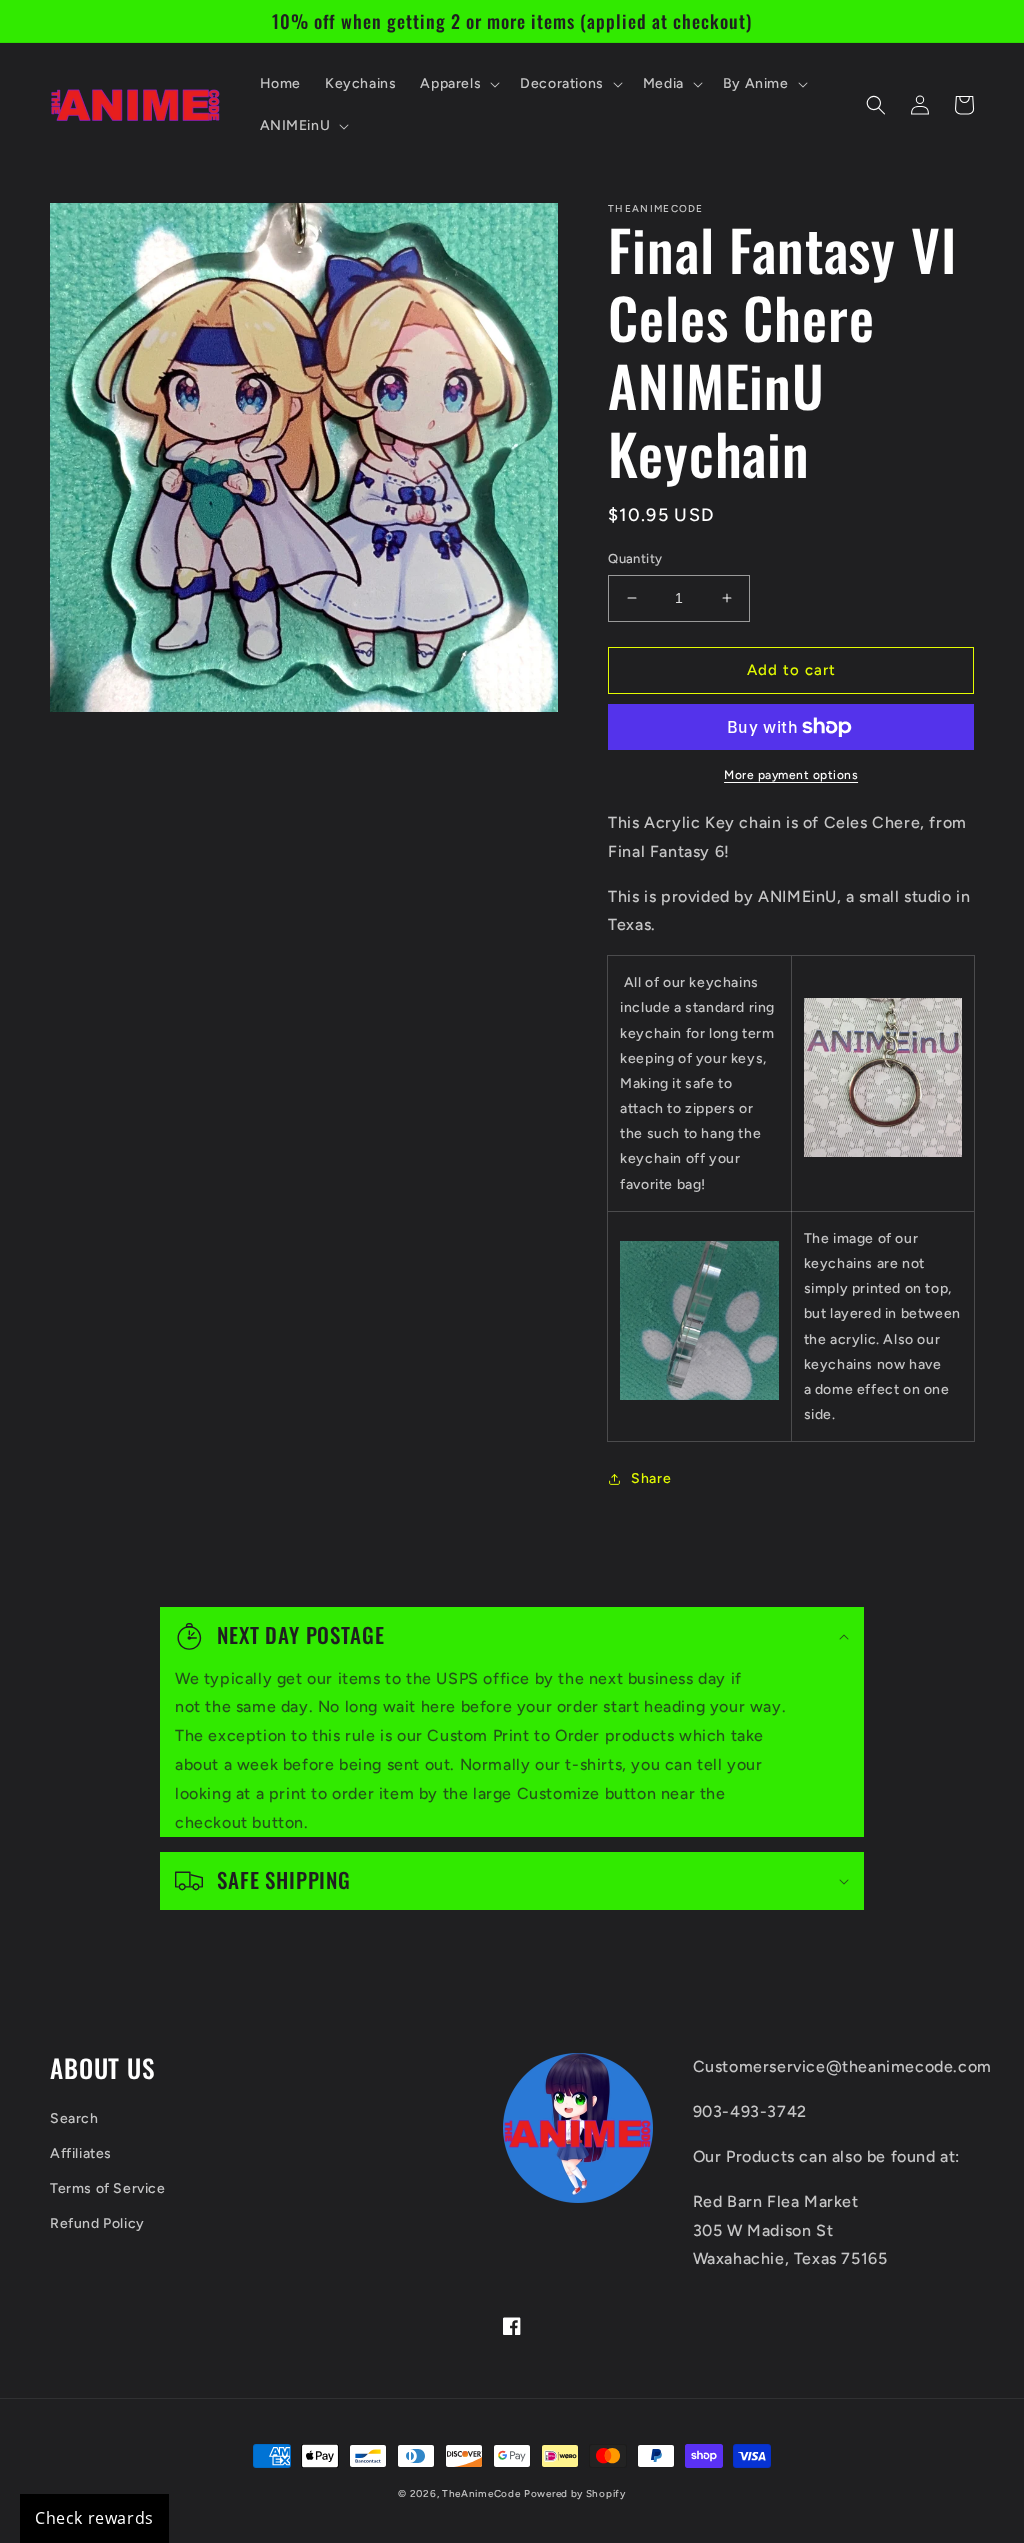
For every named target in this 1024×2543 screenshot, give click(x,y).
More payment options (791, 775)
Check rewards (94, 2518)
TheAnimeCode (481, 2493)
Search (74, 2118)
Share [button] (651, 1478)
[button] (458, 84)
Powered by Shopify (575, 2493)
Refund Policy (97, 2223)
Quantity (635, 558)
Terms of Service (108, 2188)
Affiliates (81, 2153)
